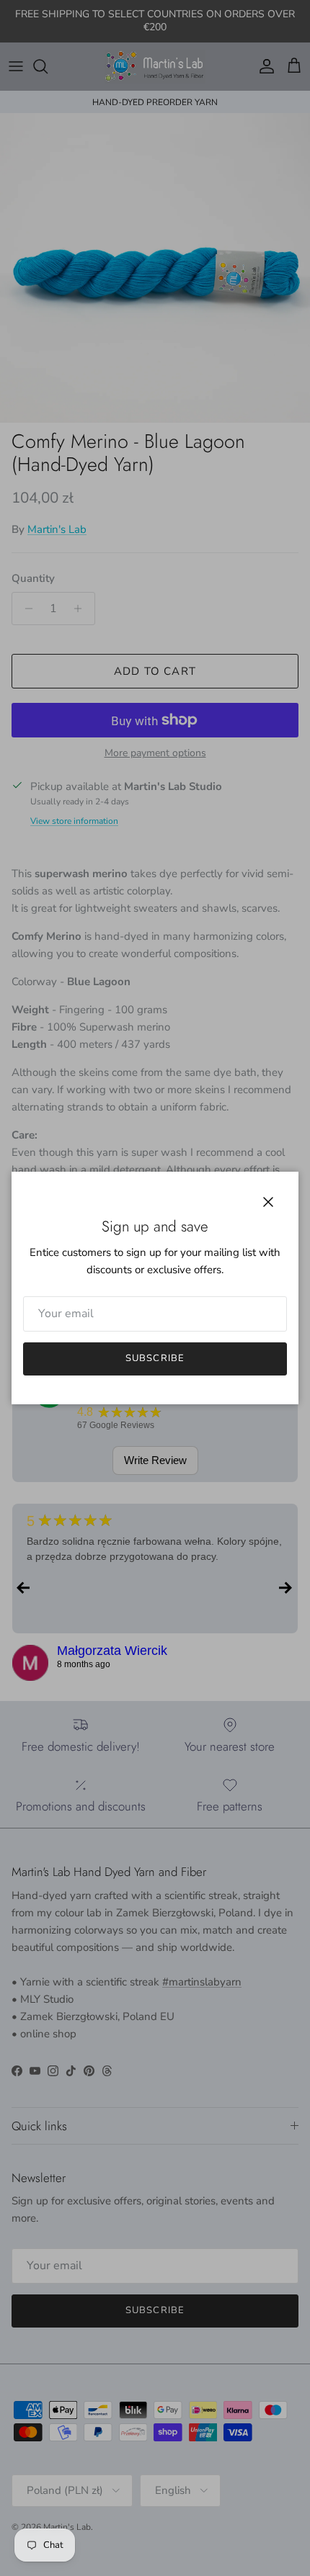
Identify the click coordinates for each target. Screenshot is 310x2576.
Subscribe (155, 1358)
